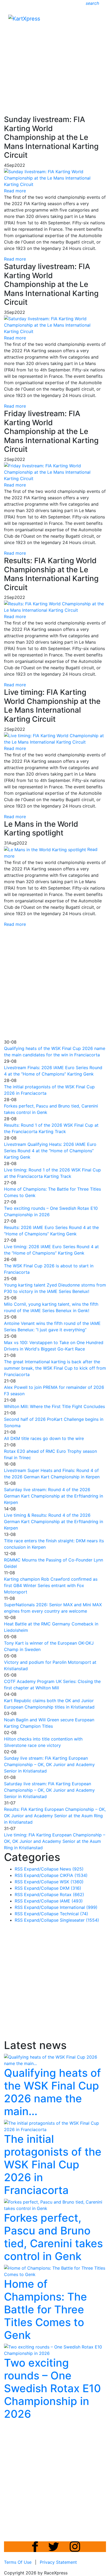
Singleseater (79, 1920)
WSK (72, 1882)
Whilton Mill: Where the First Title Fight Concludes (54, 1406)
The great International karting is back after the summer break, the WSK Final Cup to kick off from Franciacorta (55, 1368)
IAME (71, 1901)
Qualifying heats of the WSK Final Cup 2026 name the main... (52, 2092)
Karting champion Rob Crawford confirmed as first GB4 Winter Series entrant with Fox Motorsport (51, 1585)
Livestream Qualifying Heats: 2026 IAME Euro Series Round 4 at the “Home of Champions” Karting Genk (50, 1151)
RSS (19, 1869)
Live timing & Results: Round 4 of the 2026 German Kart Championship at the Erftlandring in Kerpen (54, 1522)
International (79, 1907)
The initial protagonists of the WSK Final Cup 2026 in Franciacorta (53, 2165)
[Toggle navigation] (98, 20)
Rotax (72, 1895)
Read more (15, 259)
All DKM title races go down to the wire (44, 1438)
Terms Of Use (18, 2562)
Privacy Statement (58, 2562)
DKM (70, 1888)
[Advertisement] (55, 55)
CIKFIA (74, 1875)
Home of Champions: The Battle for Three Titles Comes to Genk (46, 2309)
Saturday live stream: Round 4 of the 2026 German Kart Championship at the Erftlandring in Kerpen (54, 1496)
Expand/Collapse (41, 1869)
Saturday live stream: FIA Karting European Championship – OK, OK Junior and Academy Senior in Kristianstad (49, 1790)
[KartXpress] (24, 18)
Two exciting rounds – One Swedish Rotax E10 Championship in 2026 (52, 2388)
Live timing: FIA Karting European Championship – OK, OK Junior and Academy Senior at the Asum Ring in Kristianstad (55, 1841)
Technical (74, 1914)
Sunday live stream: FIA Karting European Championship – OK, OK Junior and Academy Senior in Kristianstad (49, 1764)
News (72, 1869)
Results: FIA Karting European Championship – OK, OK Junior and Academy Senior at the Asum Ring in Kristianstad (55, 1816)
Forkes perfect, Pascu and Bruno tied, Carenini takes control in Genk (53, 2237)
